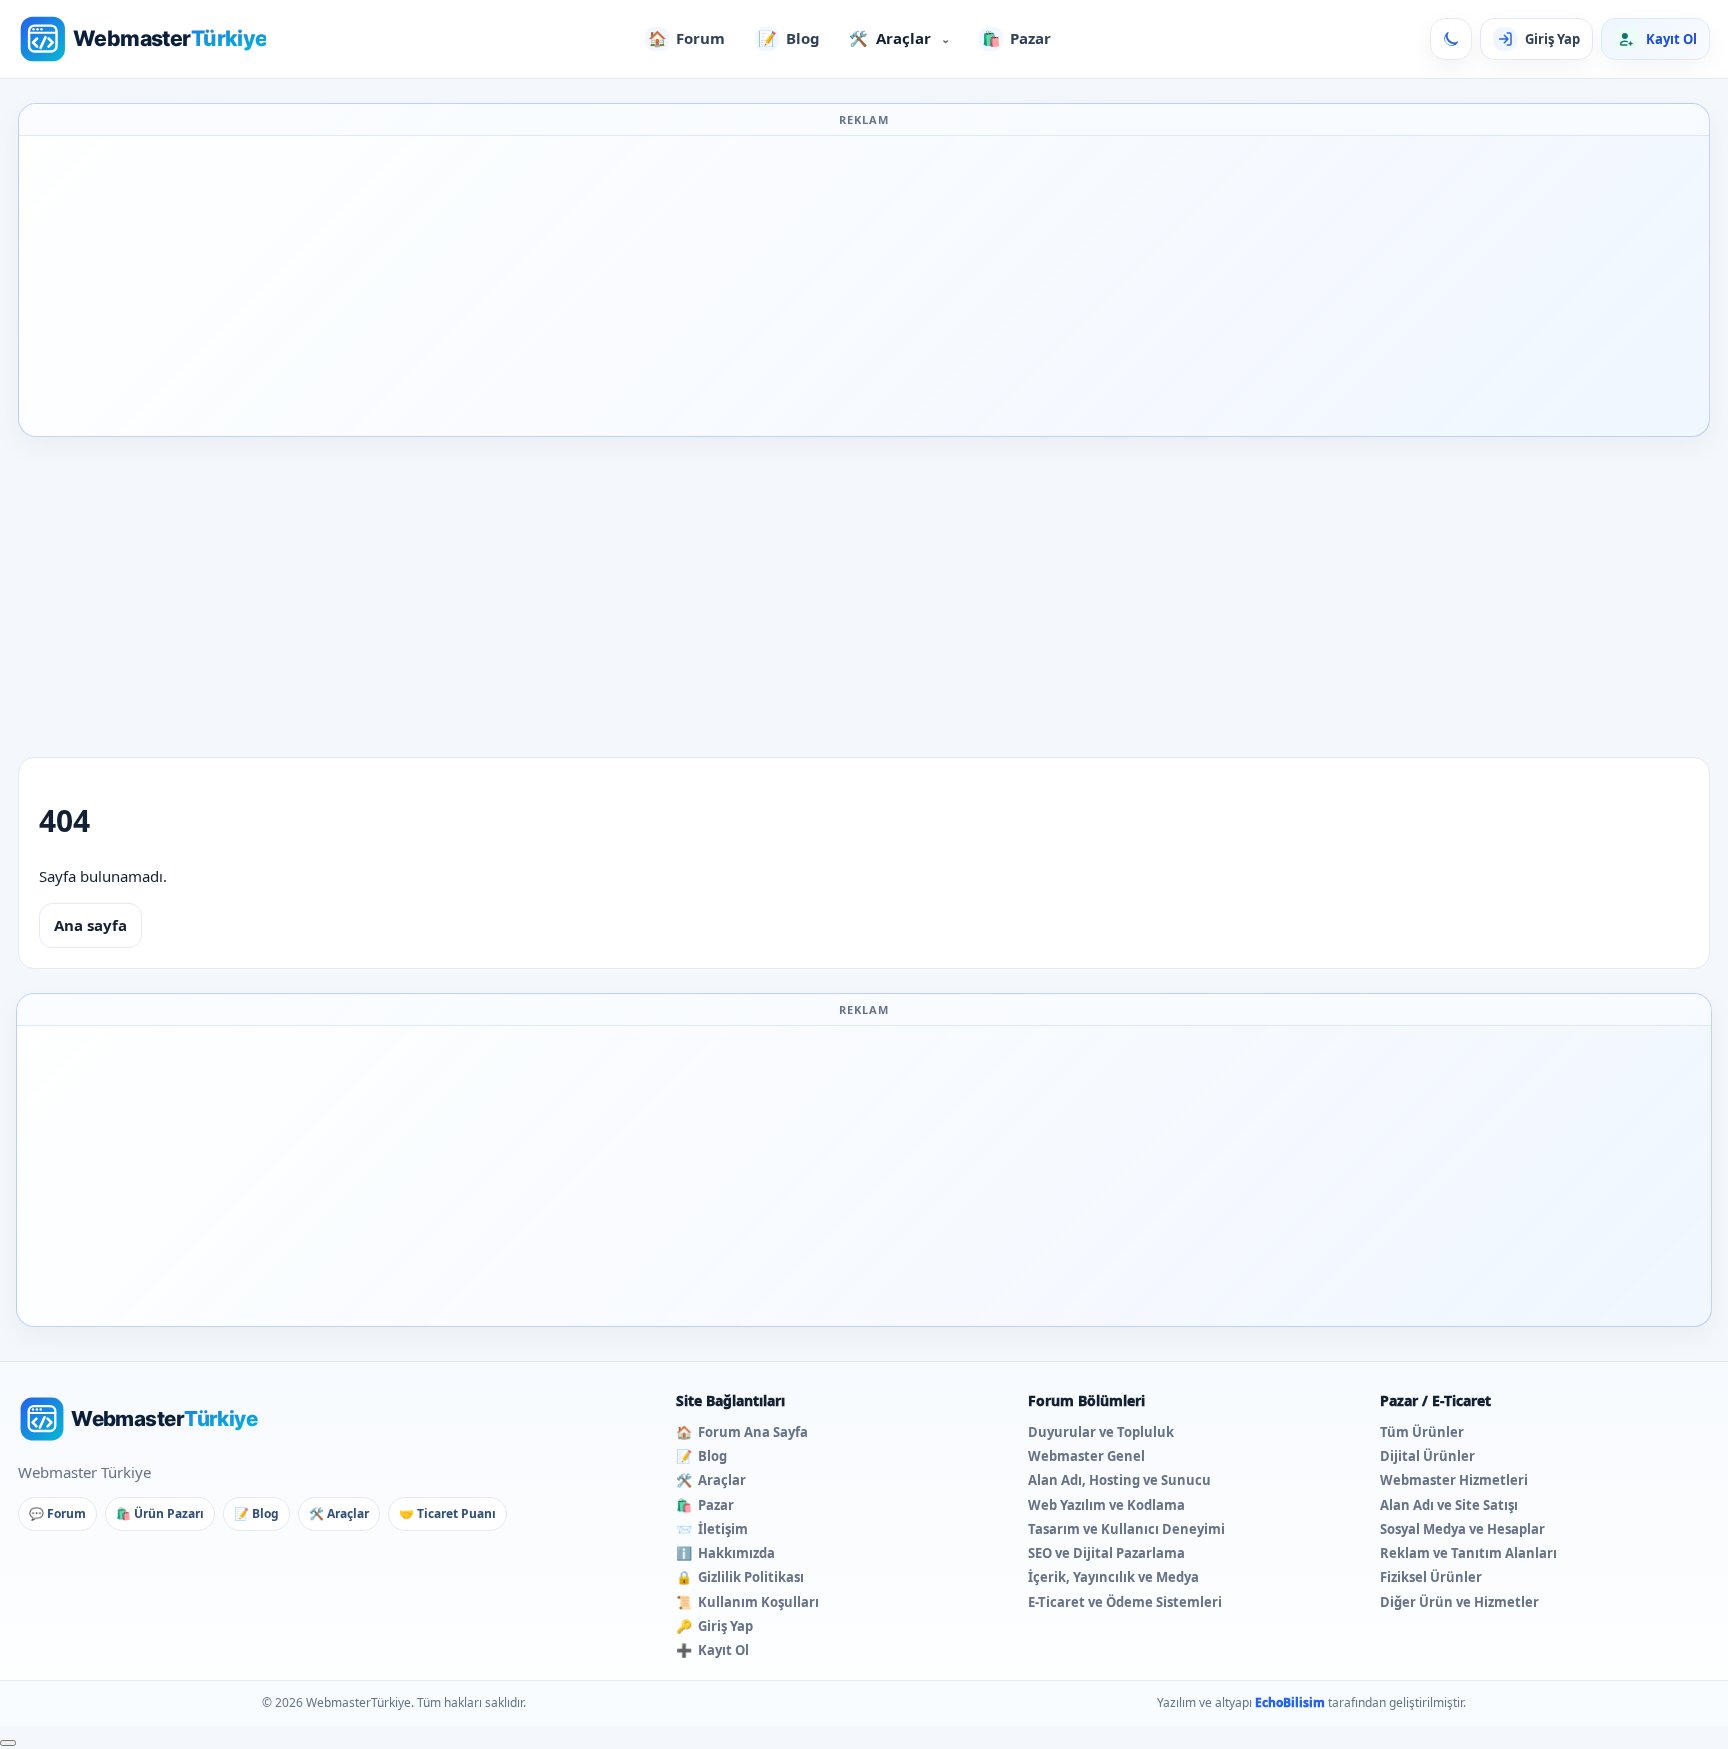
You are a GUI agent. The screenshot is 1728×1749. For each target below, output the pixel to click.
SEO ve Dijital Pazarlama (1106, 1553)
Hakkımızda (725, 1553)
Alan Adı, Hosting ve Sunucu (1119, 1480)
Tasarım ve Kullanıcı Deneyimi (1126, 1529)
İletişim (712, 1529)
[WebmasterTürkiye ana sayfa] (142, 39)
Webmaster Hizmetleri (1454, 1480)
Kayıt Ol (712, 1650)
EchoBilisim (1290, 1702)
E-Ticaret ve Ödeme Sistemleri (1125, 1602)
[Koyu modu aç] (1451, 39)
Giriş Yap (714, 1626)
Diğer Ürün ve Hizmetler (1459, 1602)
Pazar (1017, 38)
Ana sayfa (90, 925)
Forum (687, 38)
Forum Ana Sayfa (742, 1432)
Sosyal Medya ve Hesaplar (1462, 1529)
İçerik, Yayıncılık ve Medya (1113, 1577)
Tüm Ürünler (1422, 1432)
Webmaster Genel (1086, 1456)
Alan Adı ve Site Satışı (1449, 1505)
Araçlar (899, 38)
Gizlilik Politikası (740, 1577)
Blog (789, 38)
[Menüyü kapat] (8, 1743)
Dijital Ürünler (1427, 1456)
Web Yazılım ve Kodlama (1106, 1505)
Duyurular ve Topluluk (1101, 1432)
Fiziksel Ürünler (1431, 1577)
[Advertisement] (864, 286)
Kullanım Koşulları (747, 1602)
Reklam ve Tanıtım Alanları (1468, 1553)
